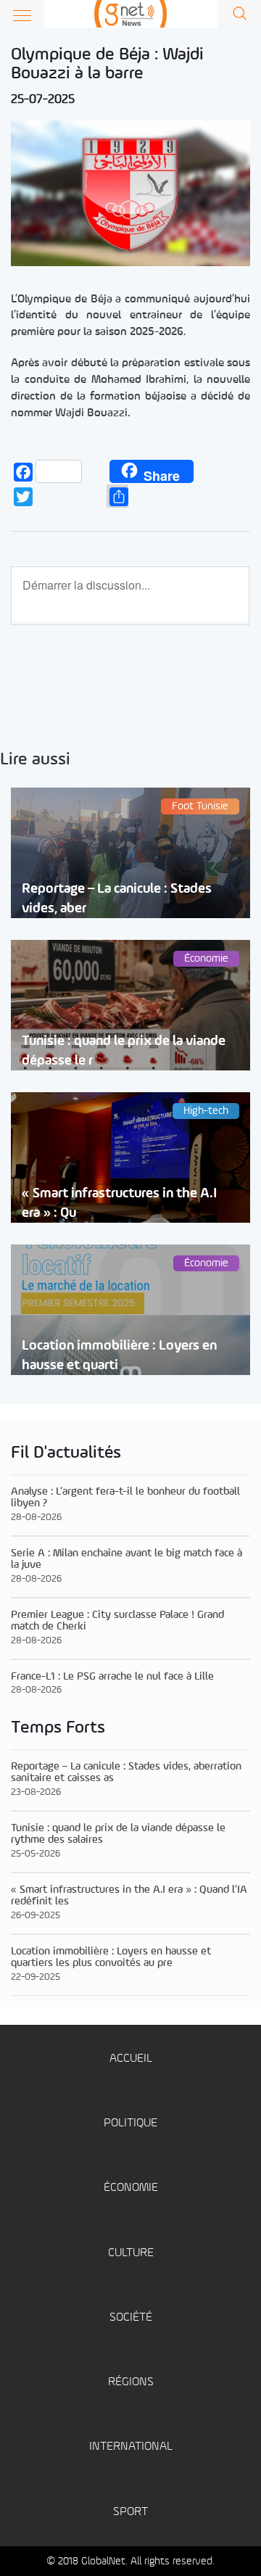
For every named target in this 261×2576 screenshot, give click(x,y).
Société (131, 2317)
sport (130, 2512)
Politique (130, 2123)
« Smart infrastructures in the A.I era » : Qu (119, 1203)
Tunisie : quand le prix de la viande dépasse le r (124, 1051)
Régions (131, 2382)
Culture (131, 2253)
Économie (131, 2188)
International (131, 2447)
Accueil (131, 2059)
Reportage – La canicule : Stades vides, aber (117, 899)
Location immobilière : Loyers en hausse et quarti (119, 1355)
